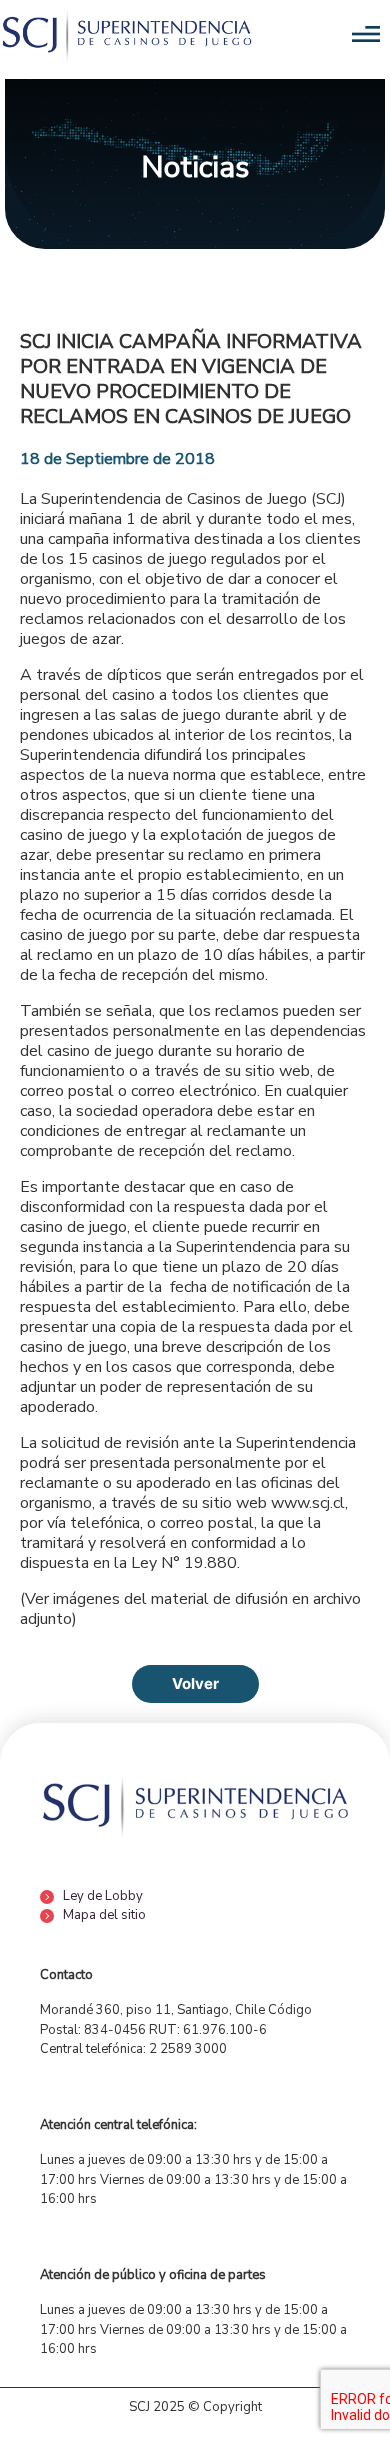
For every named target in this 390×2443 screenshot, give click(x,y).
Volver (195, 1683)
